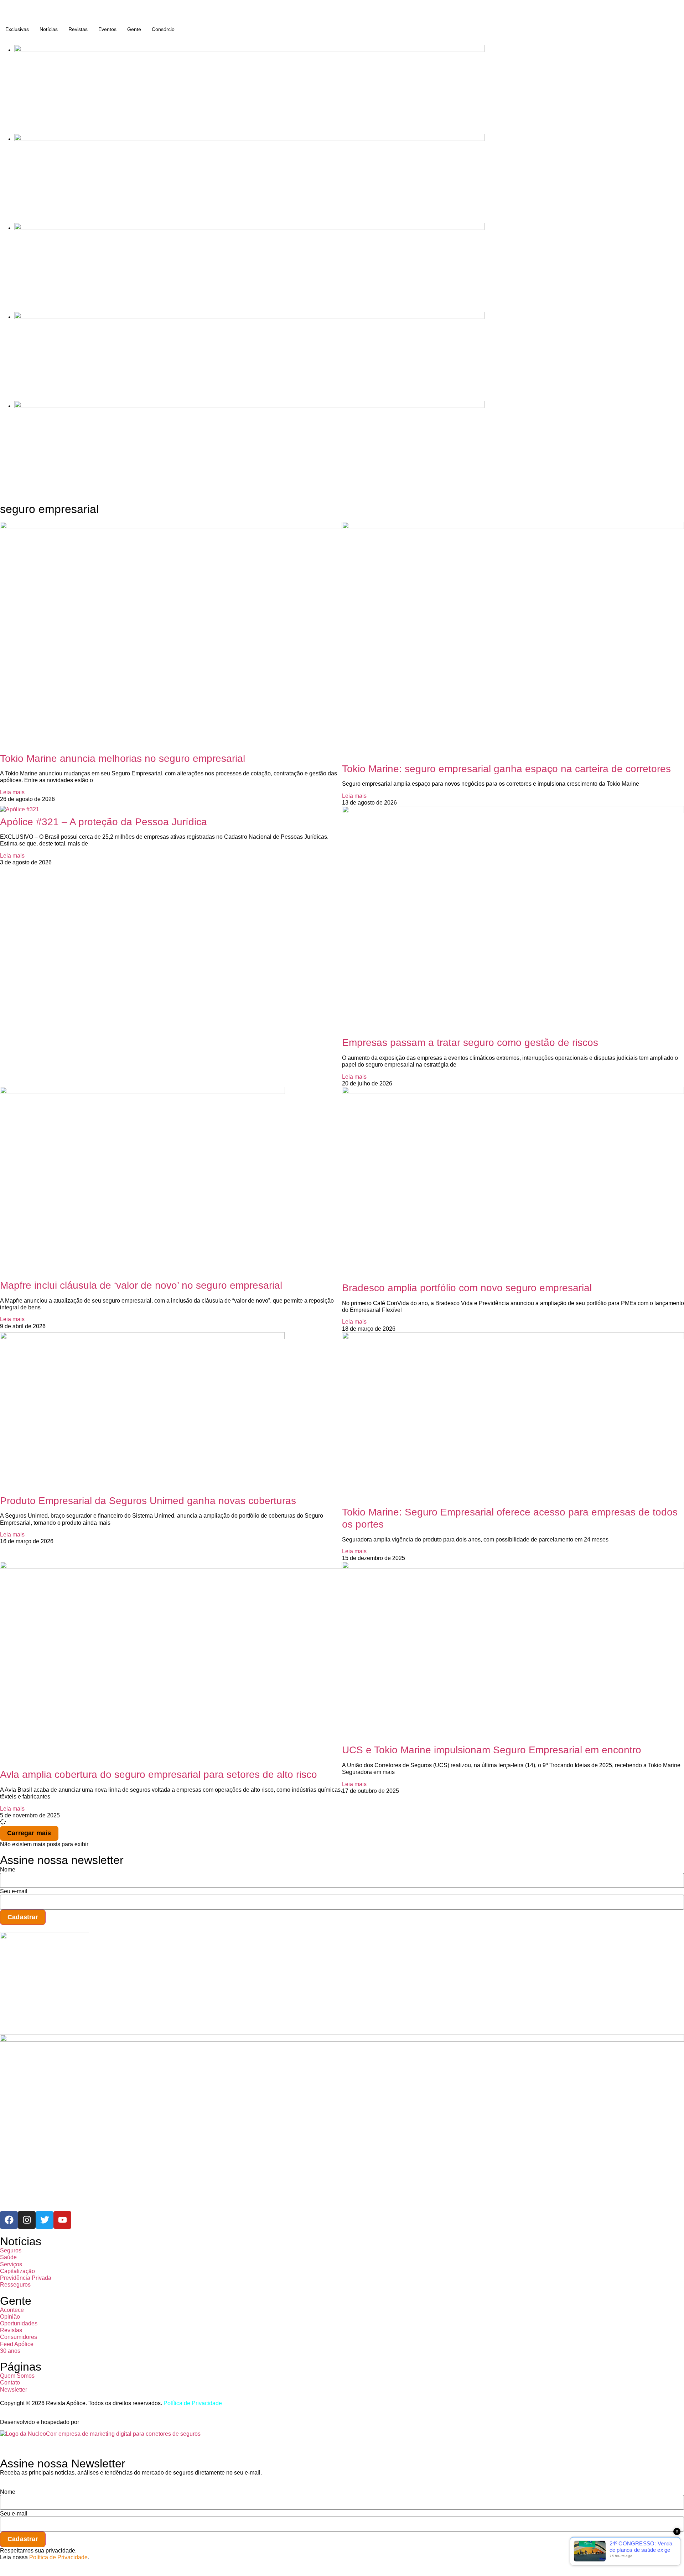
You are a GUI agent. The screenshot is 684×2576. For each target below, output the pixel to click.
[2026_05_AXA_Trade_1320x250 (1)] (249, 139)
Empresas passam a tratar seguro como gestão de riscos (470, 1043)
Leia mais (12, 792)
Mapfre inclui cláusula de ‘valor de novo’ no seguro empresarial (141, 1285)
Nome (8, 1870)
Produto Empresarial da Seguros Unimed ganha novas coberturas (148, 1501)
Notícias (49, 29)
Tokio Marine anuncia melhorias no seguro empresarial (123, 758)
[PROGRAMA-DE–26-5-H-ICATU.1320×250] (249, 228)
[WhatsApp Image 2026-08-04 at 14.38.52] (249, 406)
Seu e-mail (14, 1891)
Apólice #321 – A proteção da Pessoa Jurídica (103, 822)
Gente (134, 29)
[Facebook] (9, 2220)
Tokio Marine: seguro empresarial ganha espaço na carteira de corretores (506, 769)
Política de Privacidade (193, 2403)
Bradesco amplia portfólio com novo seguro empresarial (467, 1288)
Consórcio (163, 29)
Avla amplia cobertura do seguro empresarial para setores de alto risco (159, 1774)
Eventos (107, 29)
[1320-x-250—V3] (249, 50)
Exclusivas (17, 29)
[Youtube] (62, 2220)
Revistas (78, 29)
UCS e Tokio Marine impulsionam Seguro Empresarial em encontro (492, 1750)
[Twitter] (45, 2220)
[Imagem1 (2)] (249, 317)
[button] (29, 1833)
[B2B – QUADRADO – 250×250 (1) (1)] (45, 1937)
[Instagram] (27, 2220)
